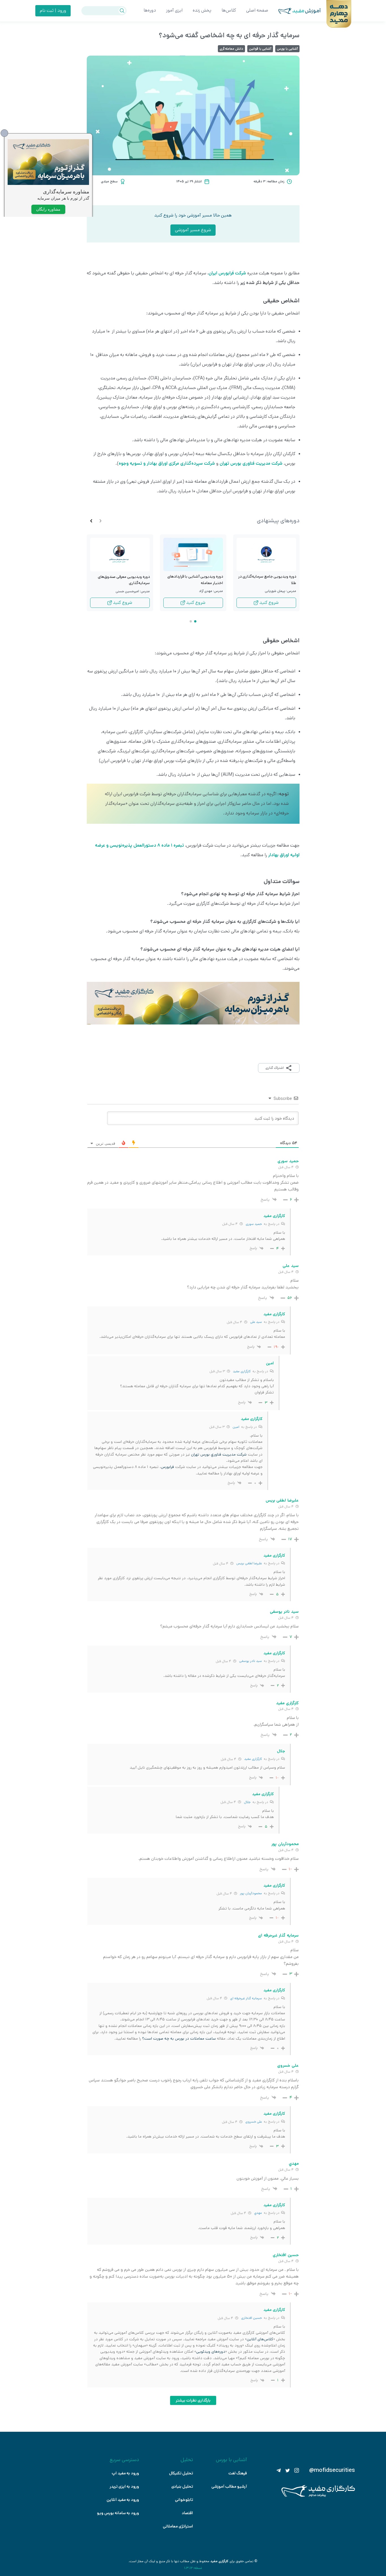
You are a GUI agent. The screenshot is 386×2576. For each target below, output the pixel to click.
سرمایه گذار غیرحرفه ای (246, 1998)
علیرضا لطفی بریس (249, 1563)
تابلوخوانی (184, 2500)
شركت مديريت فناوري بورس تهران (219, 1454)
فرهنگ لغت (238, 2473)
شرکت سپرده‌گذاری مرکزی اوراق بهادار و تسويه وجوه (167, 463)
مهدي (258, 2213)
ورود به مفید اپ (125, 2473)
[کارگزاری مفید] (318, 2496)
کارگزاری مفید (242, 1371)
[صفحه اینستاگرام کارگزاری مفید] (297, 2470)
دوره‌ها (150, 10)
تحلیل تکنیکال (181, 2473)
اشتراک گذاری (275, 1068)
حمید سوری (254, 1224)
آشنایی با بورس (287, 49)
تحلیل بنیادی (182, 2487)
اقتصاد (187, 2513)
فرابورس (167, 1467)
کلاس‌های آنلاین (260, 2339)
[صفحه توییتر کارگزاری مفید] (288, 2470)
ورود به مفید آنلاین (123, 2500)
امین (236, 1427)
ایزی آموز (174, 10)
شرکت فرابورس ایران (227, 273)
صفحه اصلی (257, 10)
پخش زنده (202, 10)
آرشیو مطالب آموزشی (229, 2487)
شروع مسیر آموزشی (193, 230)
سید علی (256, 1322)
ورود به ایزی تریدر (124, 2487)
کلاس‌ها (229, 10)
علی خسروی (254, 2122)
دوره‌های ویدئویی (211, 2352)
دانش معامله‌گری (231, 49)
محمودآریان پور (251, 1893)
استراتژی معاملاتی (178, 2526)
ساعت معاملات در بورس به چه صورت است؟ (179, 2038)
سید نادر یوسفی (251, 1661)
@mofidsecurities (332, 2470)
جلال (247, 1802)
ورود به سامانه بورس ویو (118, 2513)
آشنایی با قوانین (260, 49)
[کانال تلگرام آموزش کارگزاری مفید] (279, 2470)
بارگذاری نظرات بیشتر (193, 2400)
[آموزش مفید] (294, 11)
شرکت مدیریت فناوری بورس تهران (251, 463)
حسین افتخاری (251, 2318)
